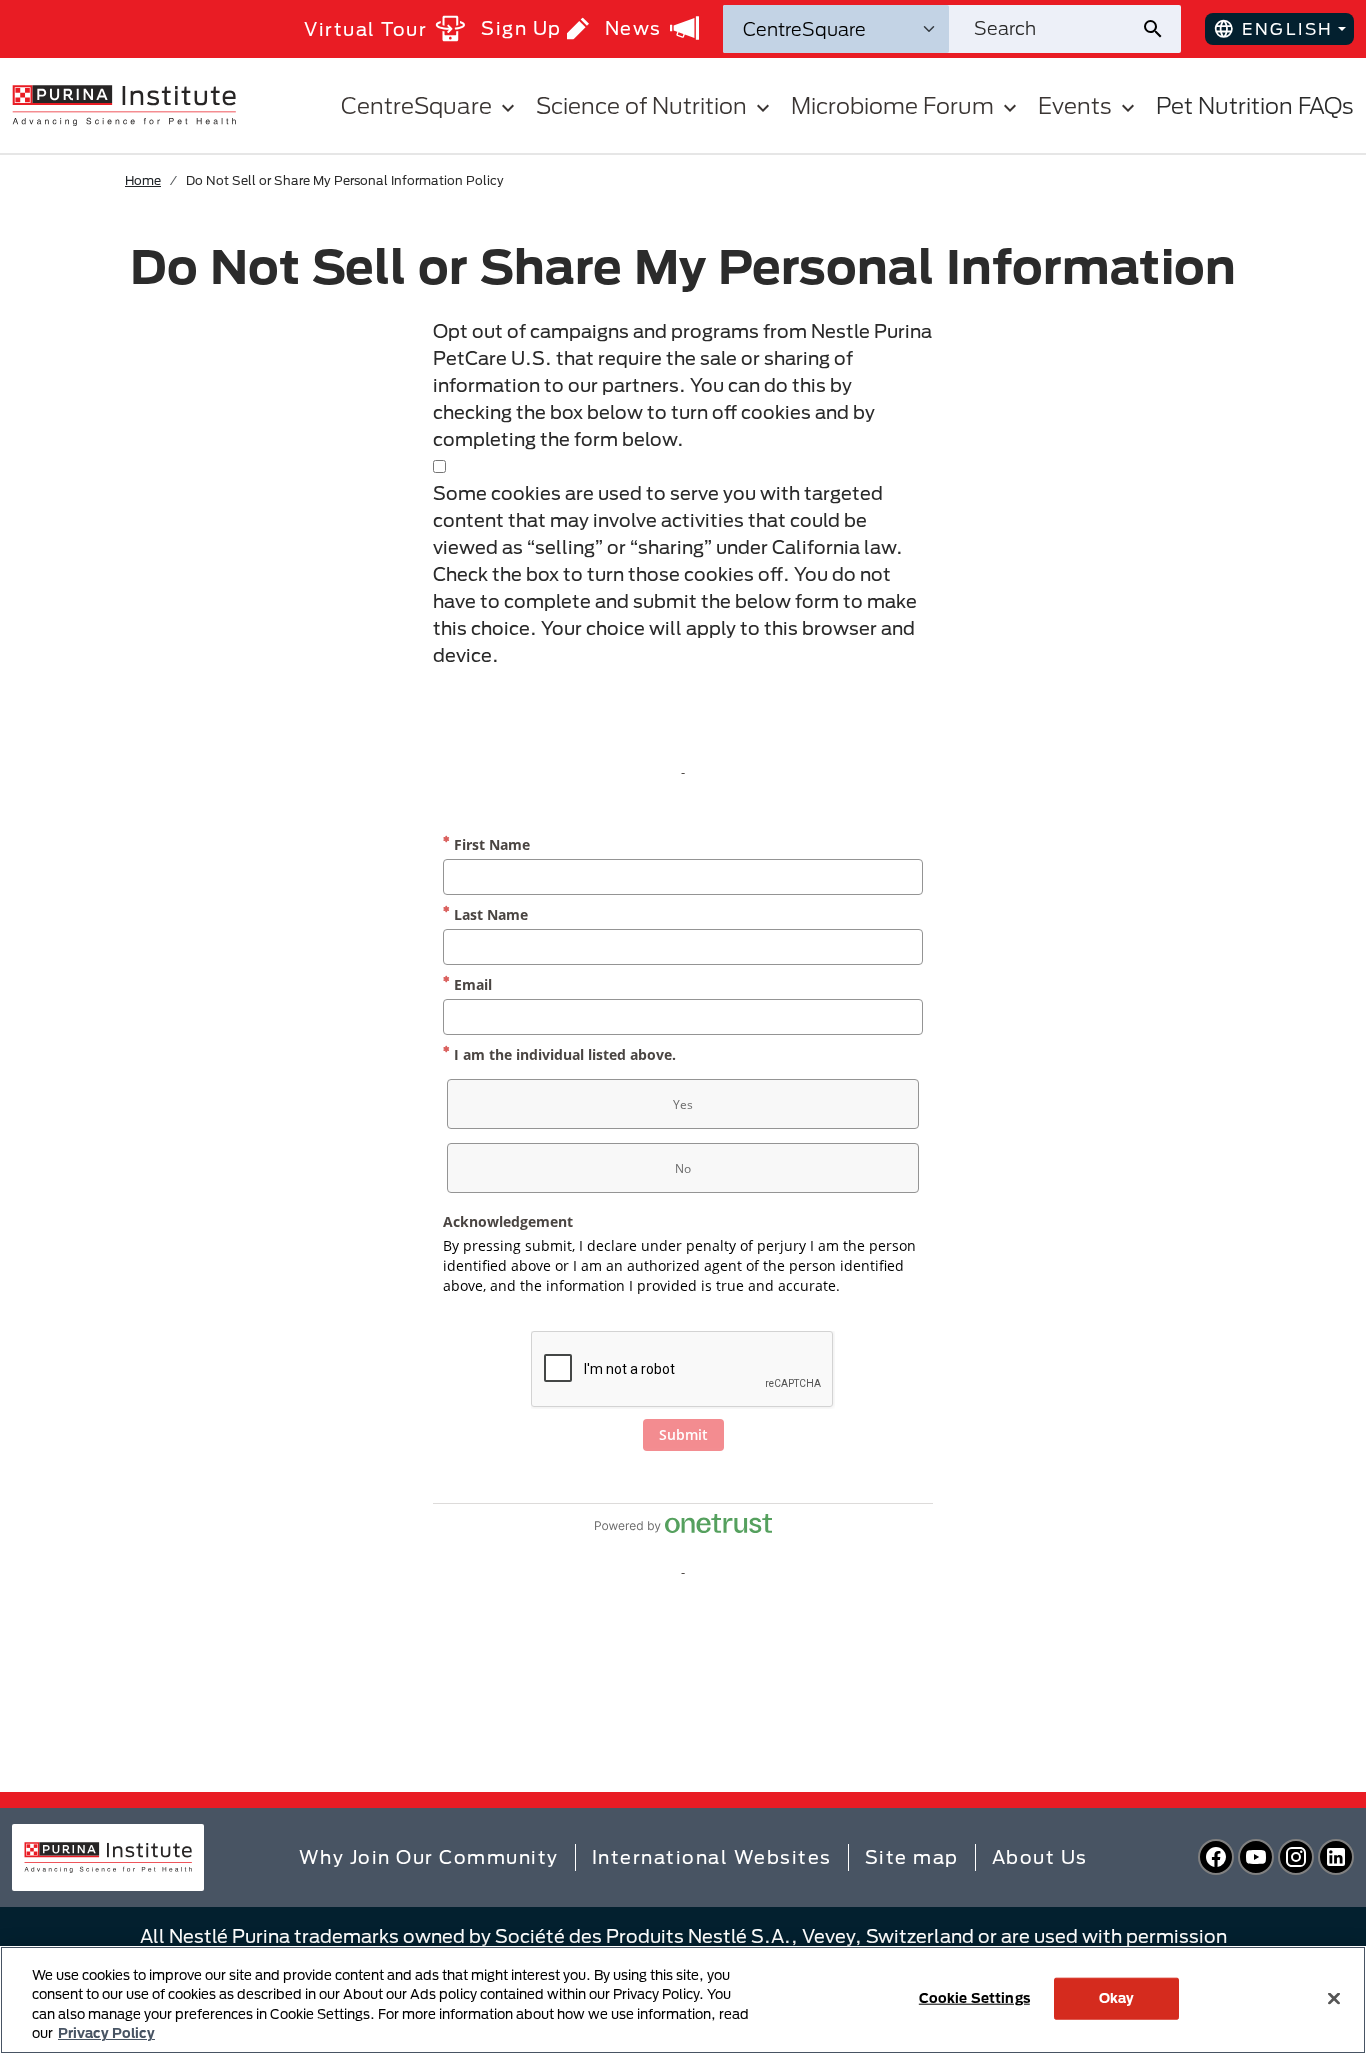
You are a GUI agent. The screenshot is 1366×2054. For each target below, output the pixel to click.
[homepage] (124, 104)
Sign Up (521, 28)
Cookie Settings (974, 1998)
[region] (683, 2000)
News (633, 28)
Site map (912, 1857)
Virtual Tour (365, 29)
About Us (1040, 1857)
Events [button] (1075, 105)
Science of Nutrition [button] (641, 105)
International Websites (712, 1857)
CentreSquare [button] (416, 105)
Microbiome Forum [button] (892, 105)
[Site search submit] (1160, 29)
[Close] (1334, 1998)
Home (143, 180)
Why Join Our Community (429, 1857)
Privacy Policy (106, 2033)
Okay (1117, 1998)
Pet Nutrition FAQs (1255, 105)
